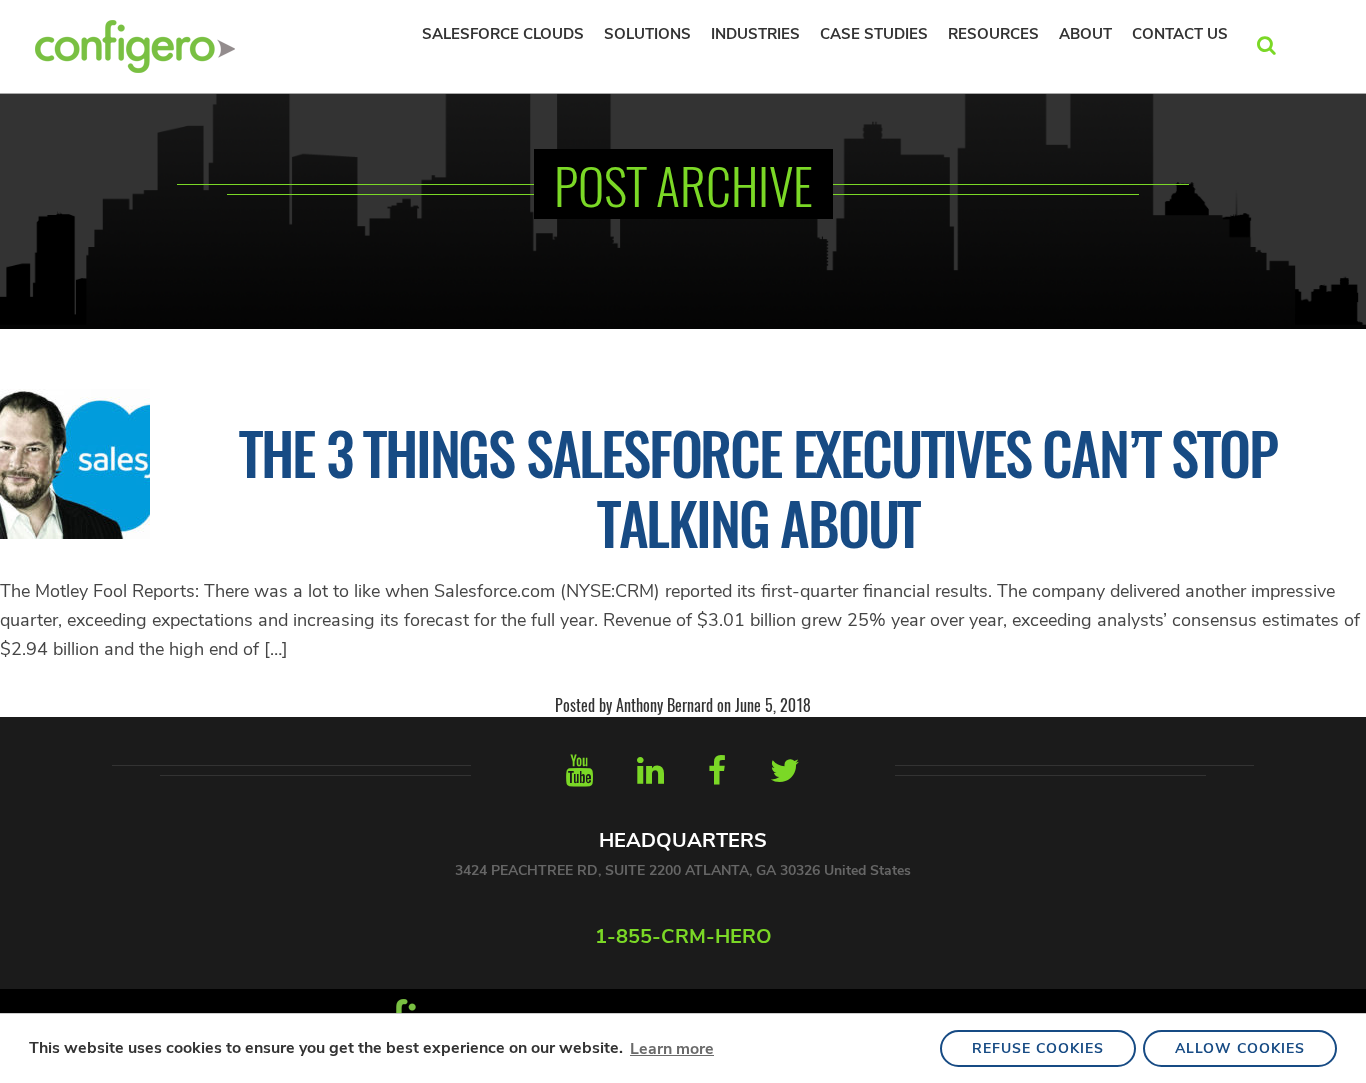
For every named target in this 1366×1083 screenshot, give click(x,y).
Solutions (647, 34)
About (1085, 34)
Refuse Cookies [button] (1038, 1048)
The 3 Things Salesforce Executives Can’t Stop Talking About (757, 487)
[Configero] (135, 44)
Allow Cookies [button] (1240, 1048)
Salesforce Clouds (503, 34)
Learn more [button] (672, 1049)
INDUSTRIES (755, 34)
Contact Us (1180, 34)
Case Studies (874, 34)
